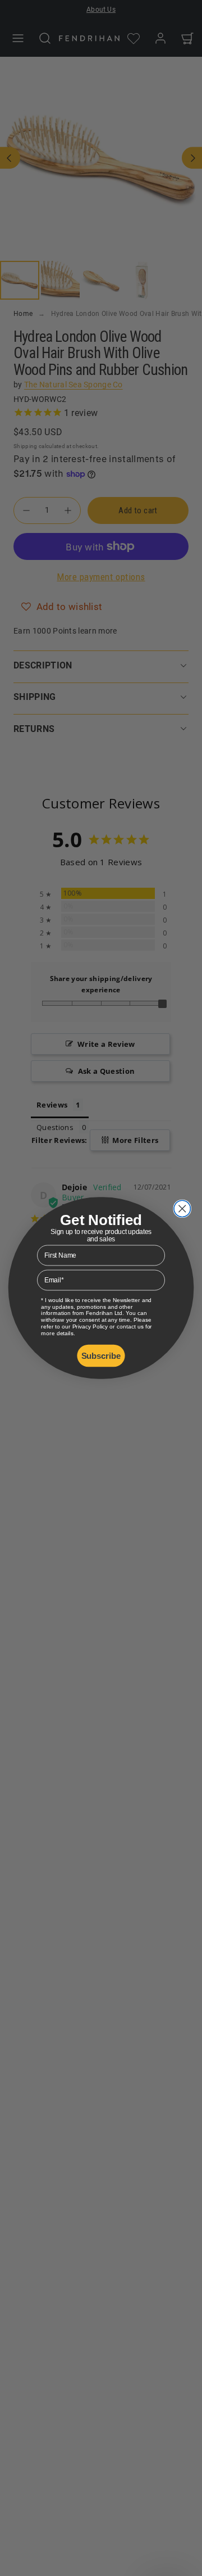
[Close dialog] (182, 1208)
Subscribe (101, 1355)
